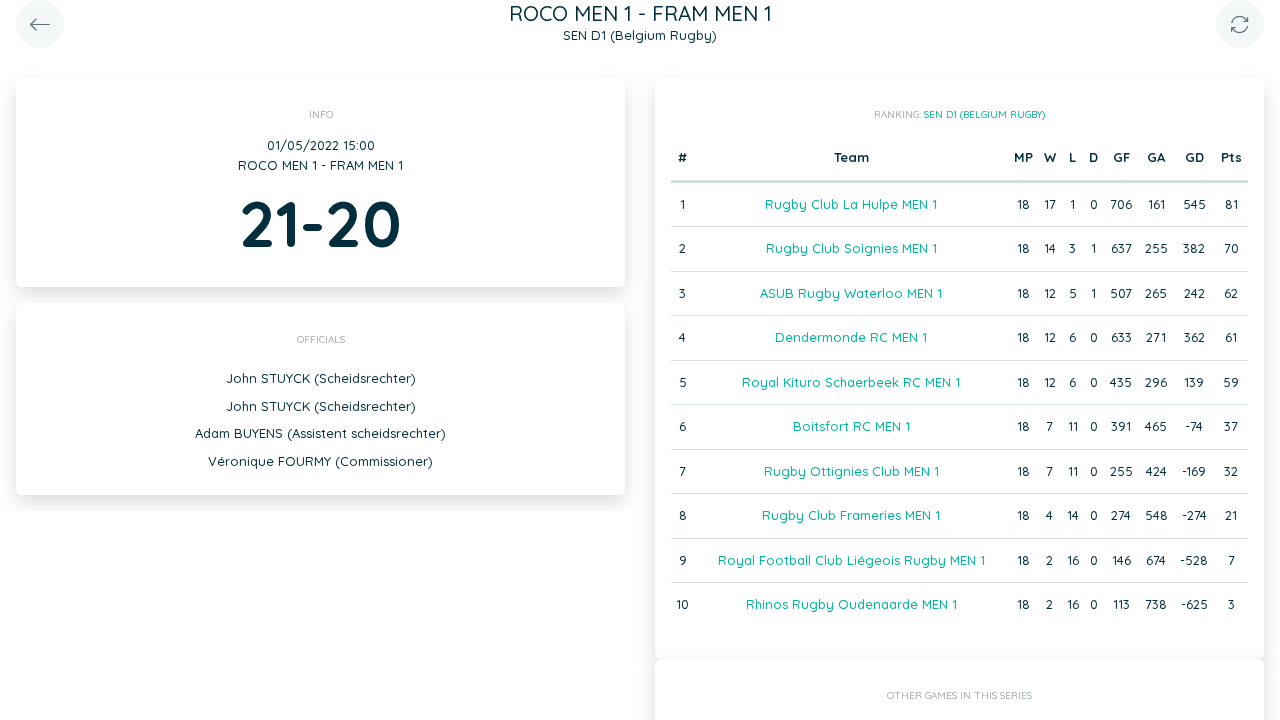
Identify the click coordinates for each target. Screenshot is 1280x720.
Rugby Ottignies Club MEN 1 (851, 471)
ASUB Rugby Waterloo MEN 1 (851, 293)
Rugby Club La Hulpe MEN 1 (851, 204)
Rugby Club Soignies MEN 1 (851, 248)
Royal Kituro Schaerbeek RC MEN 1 (851, 382)
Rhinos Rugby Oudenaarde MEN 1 (851, 604)
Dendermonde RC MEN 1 (851, 337)
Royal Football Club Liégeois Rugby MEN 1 (851, 560)
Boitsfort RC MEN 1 (851, 426)
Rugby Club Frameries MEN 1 (851, 515)
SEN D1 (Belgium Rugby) (984, 114)
